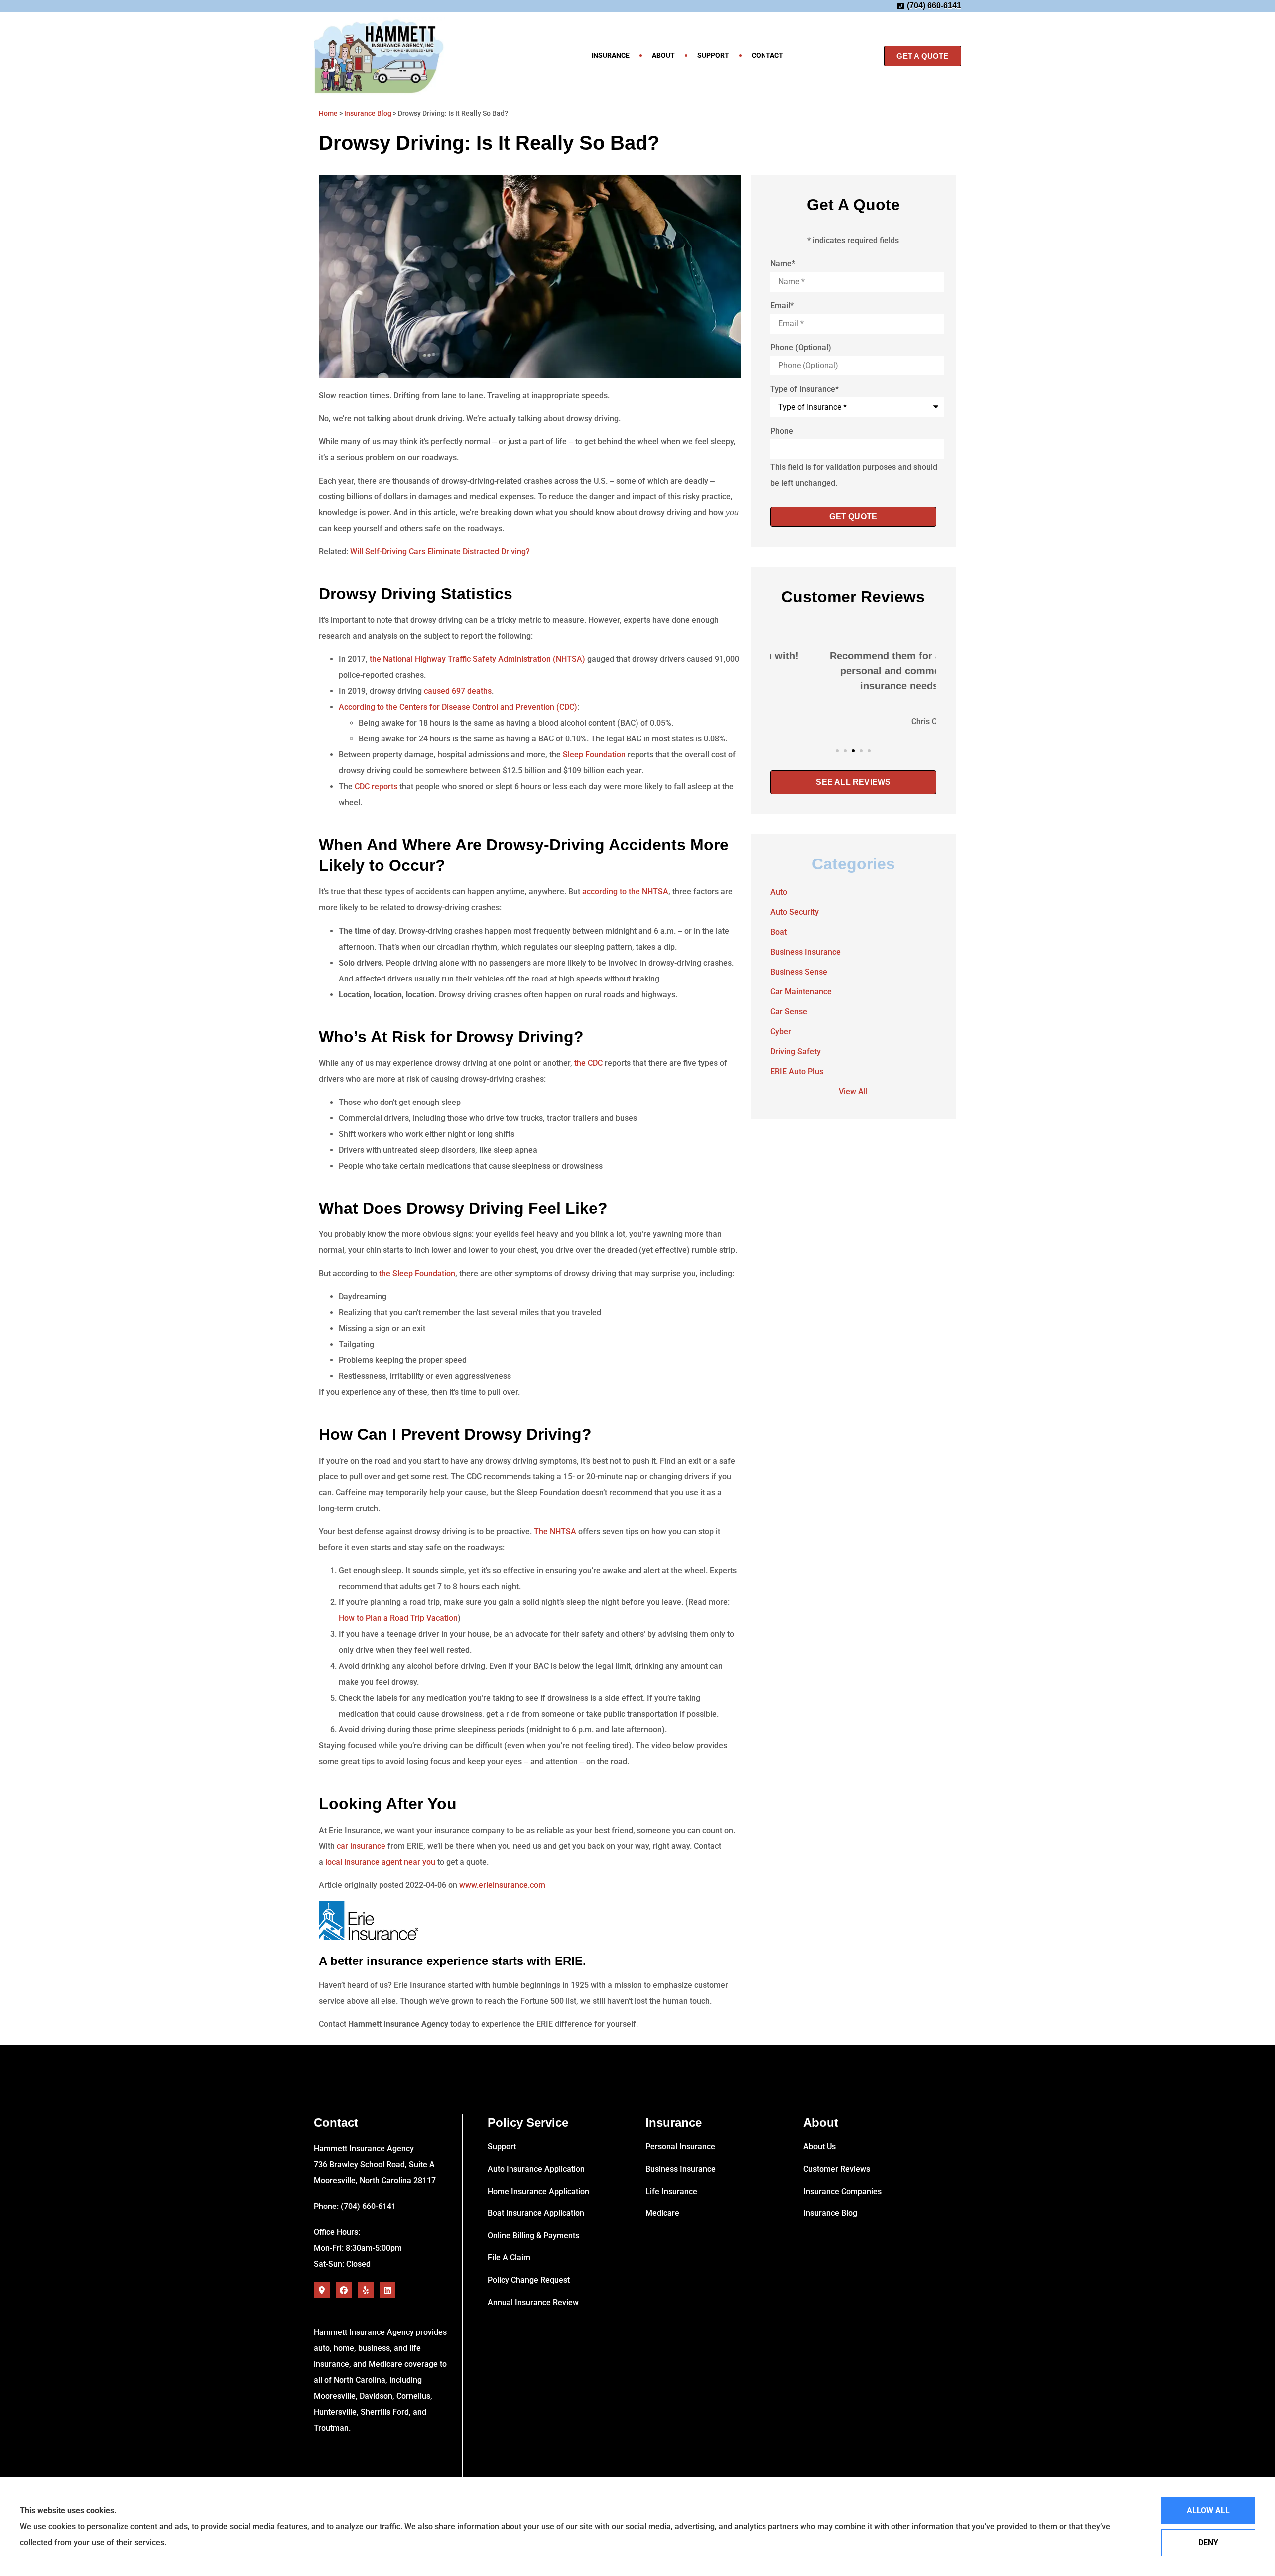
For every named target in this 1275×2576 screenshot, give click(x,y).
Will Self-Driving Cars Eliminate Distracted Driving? (440, 552)
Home (328, 113)
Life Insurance (671, 2191)
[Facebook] (344, 2290)
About (663, 55)
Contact (767, 55)
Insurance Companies (842, 2191)
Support (713, 55)
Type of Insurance (805, 389)
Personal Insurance (680, 2147)
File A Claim (509, 2258)
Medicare (662, 2213)
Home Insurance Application (538, 2191)
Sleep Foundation (594, 755)
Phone (782, 431)
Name (783, 264)
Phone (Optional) (801, 348)
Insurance (610, 55)
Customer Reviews (837, 2169)
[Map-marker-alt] (322, 2290)
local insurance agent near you (380, 1862)
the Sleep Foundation (417, 1274)
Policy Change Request (529, 2280)
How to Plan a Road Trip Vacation (398, 1618)
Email (782, 306)
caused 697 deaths (458, 691)
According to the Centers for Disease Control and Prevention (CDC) (458, 707)
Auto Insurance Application (536, 2169)
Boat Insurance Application (536, 2213)
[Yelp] (366, 2290)
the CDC (589, 1063)
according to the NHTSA (625, 892)
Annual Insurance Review (533, 2302)
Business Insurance (681, 2169)
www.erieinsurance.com (502, 1885)
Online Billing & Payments (533, 2236)
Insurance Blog (368, 113)
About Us (820, 2147)
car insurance (361, 1846)
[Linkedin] (387, 2290)
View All (853, 1091)
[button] (837, 751)
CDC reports (376, 787)
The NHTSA (555, 1532)
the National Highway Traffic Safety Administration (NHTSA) (477, 659)
